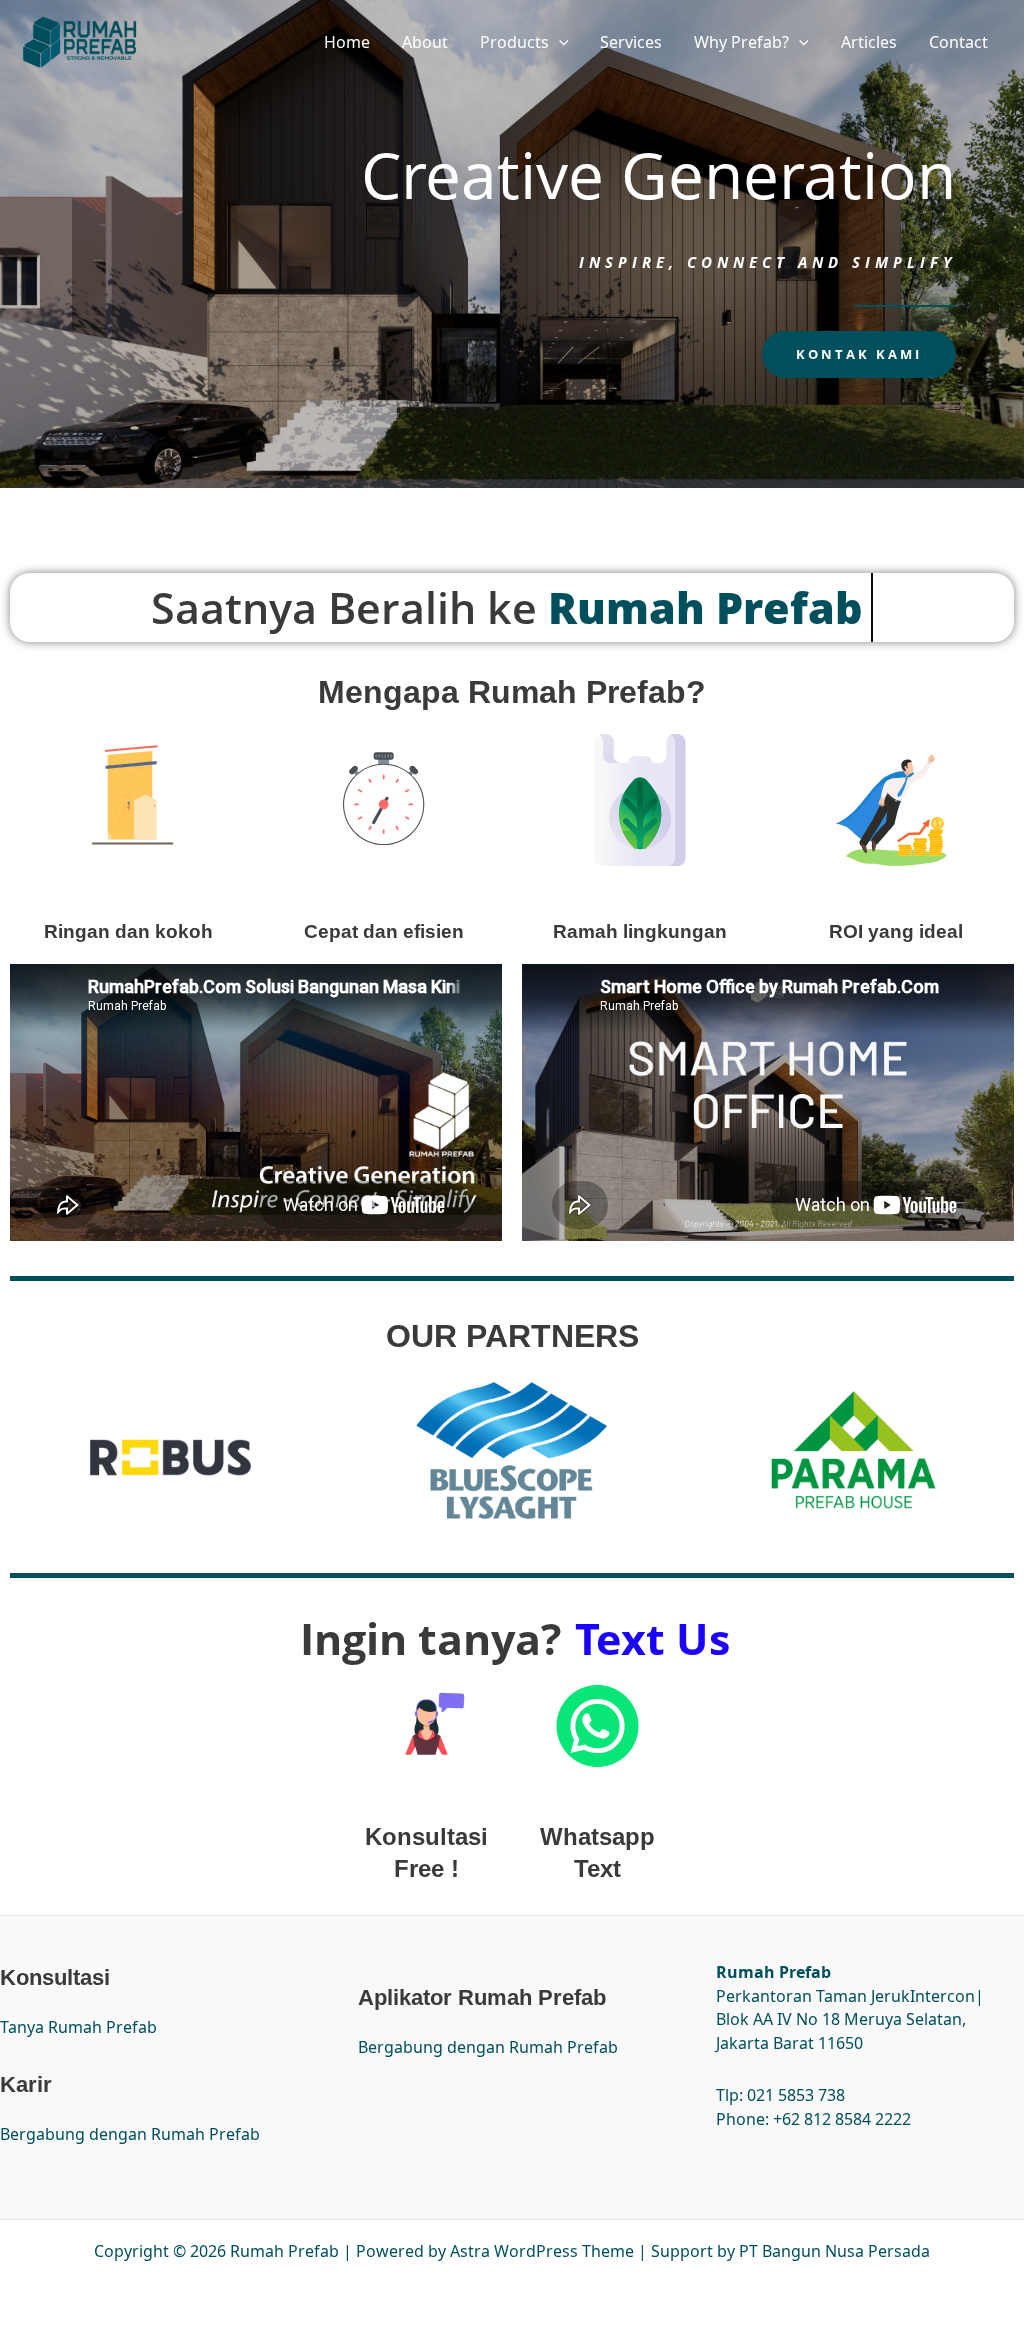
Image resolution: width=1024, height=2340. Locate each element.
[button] (559, 42)
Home (347, 42)
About (425, 42)
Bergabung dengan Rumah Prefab (130, 2134)
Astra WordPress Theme (542, 2251)
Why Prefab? (741, 42)
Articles (869, 42)
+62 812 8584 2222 (842, 2119)
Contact (958, 42)
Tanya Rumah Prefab (78, 2027)
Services (631, 42)
